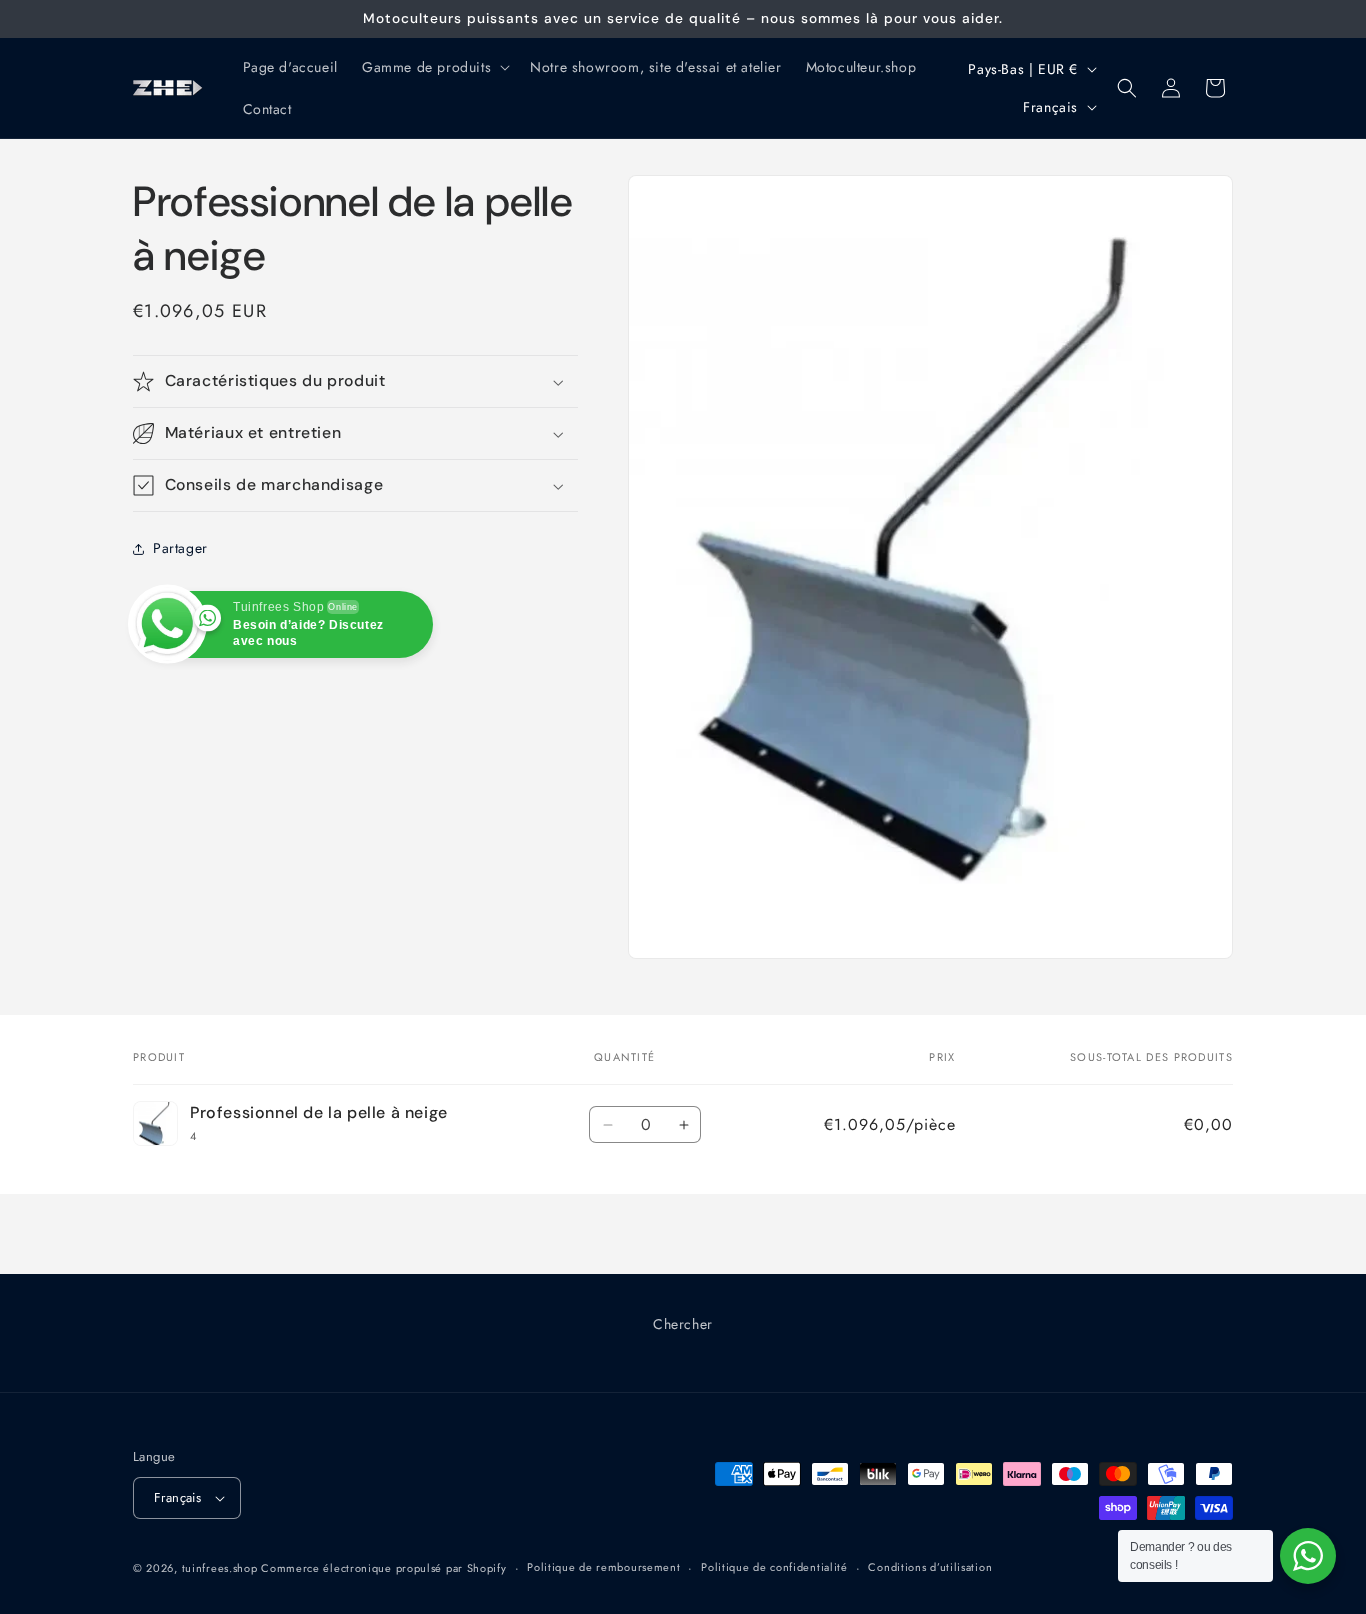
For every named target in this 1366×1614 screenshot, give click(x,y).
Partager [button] (180, 549)
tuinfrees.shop (222, 1568)
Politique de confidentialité (774, 1568)
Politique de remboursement (603, 1568)
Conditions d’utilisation (930, 1568)
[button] (434, 67)
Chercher (683, 1324)
